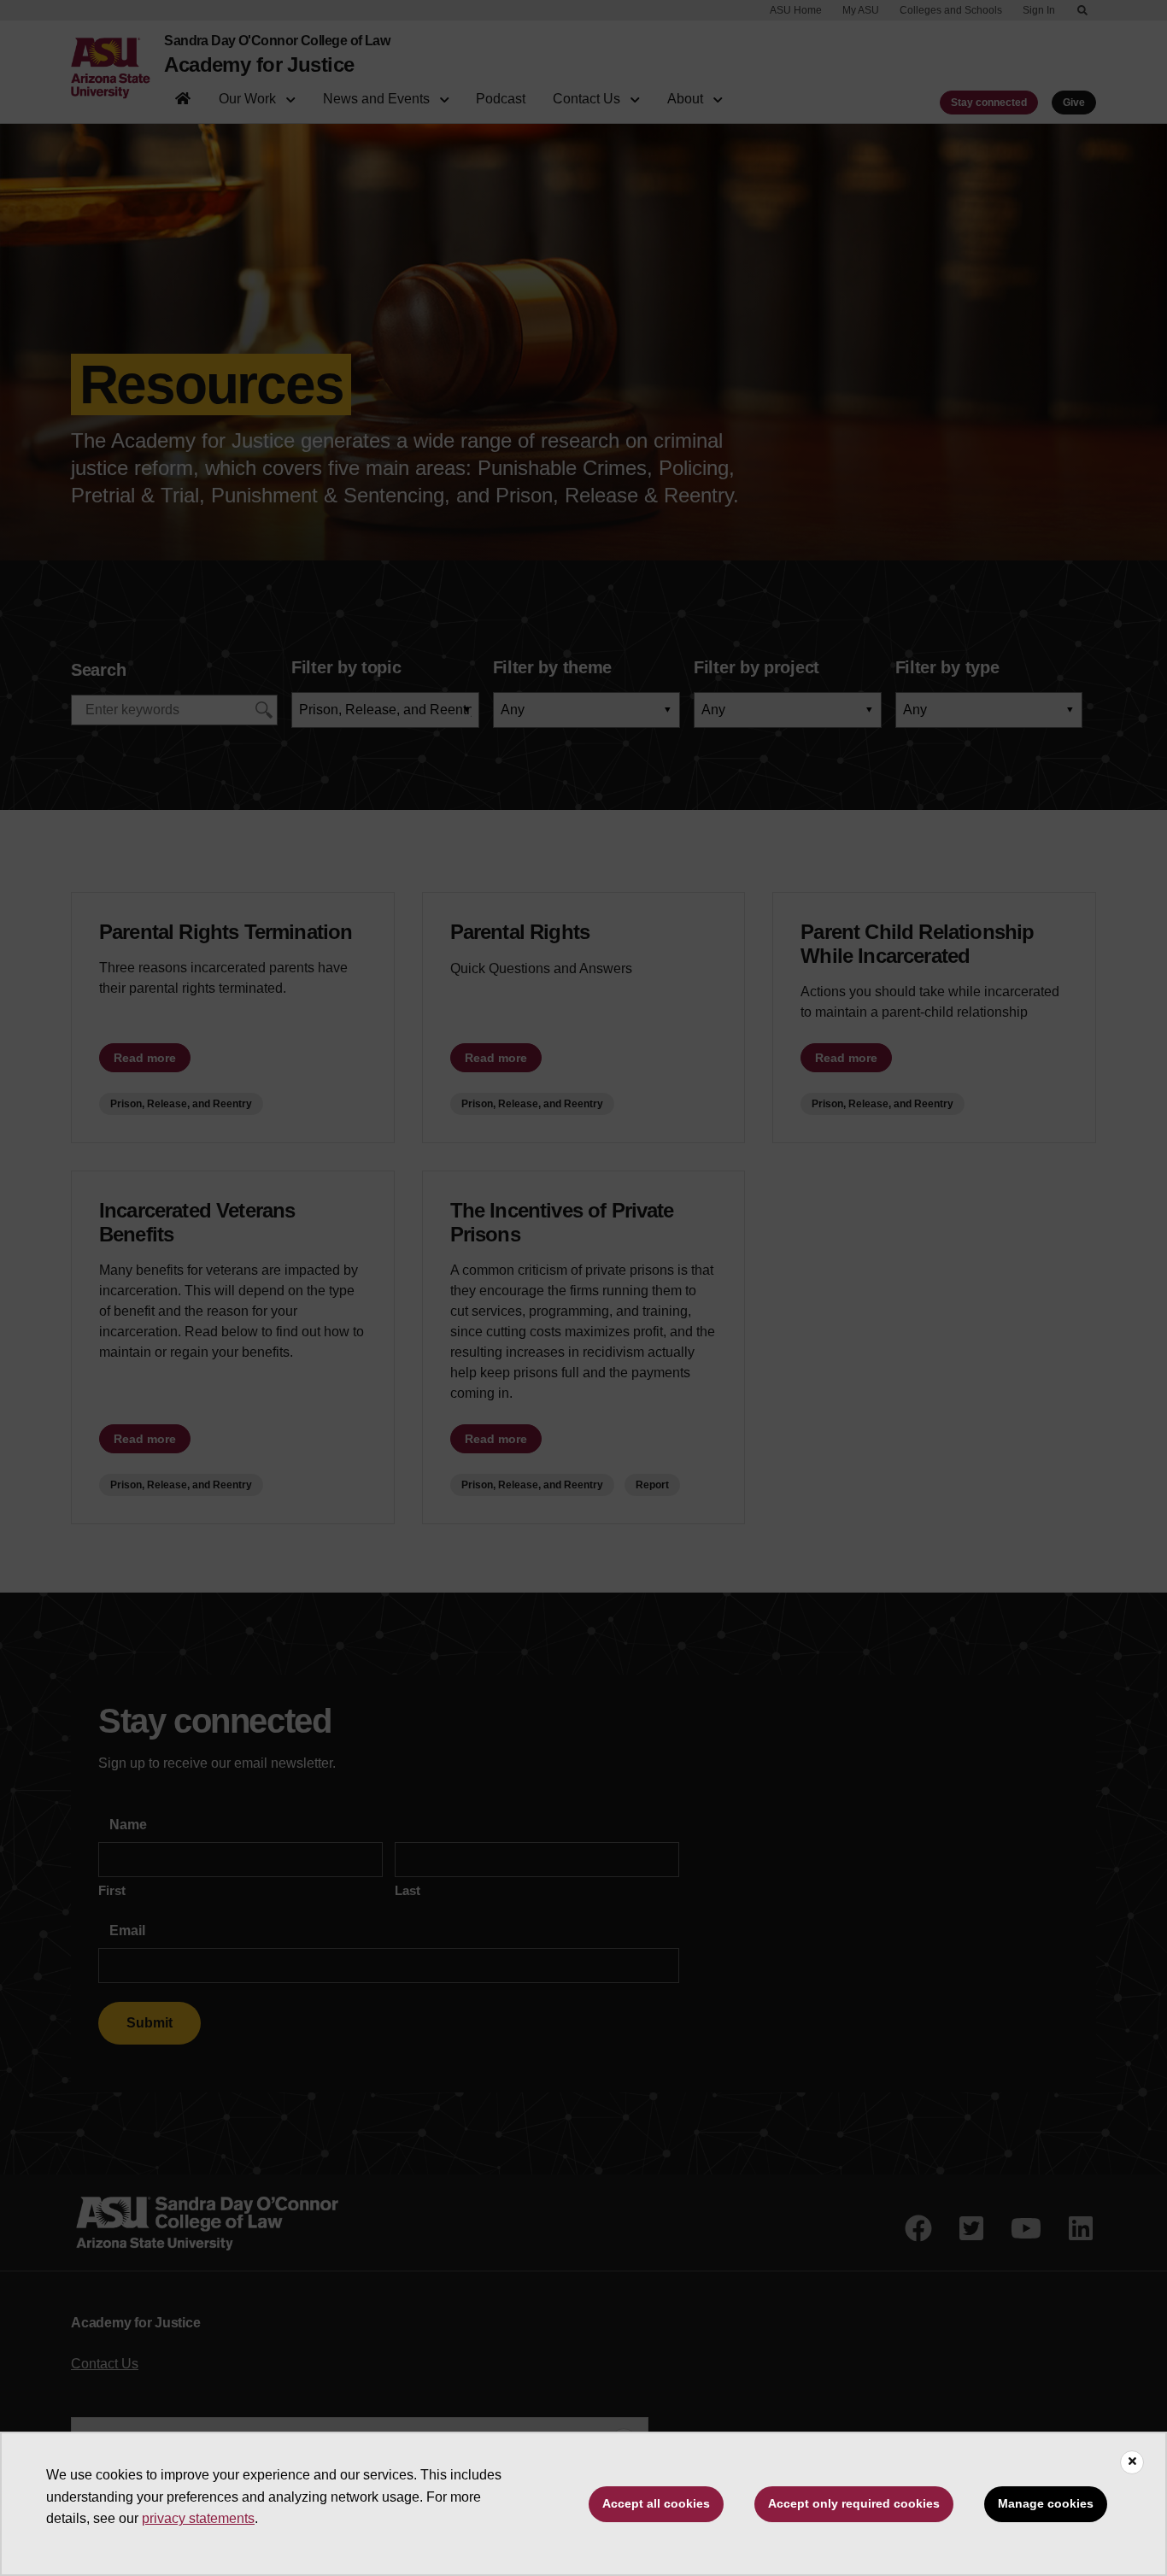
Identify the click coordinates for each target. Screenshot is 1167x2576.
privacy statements (198, 2518)
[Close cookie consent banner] (1132, 2462)
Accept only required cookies (854, 2503)
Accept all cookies (656, 2503)
